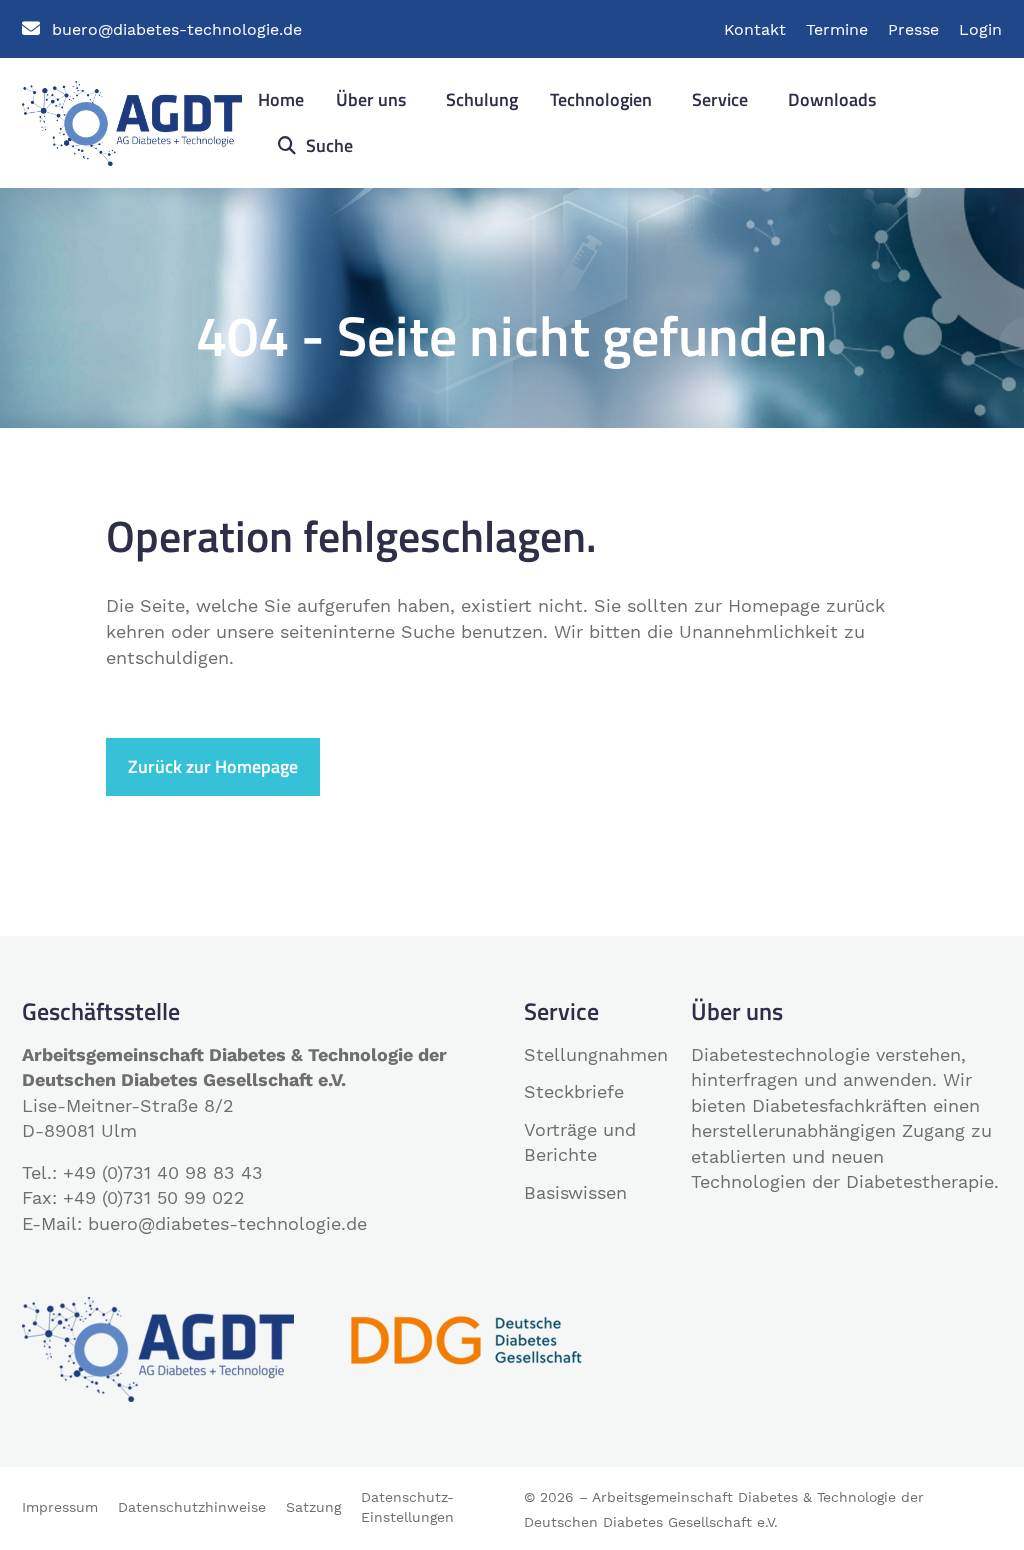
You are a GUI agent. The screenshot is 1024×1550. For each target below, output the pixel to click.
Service (720, 99)
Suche (327, 145)
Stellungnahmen (596, 1054)
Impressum (60, 1507)
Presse (913, 29)
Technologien (601, 99)
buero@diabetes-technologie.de (177, 29)
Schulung (482, 99)
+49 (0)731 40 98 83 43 (163, 1172)
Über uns (371, 99)
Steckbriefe (574, 1091)
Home (281, 99)
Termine (837, 29)
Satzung (313, 1507)
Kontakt (755, 29)
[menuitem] (281, 100)
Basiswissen (575, 1192)
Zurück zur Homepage (213, 766)
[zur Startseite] (132, 121)
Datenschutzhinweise (192, 1507)
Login (980, 29)
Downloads (832, 99)
